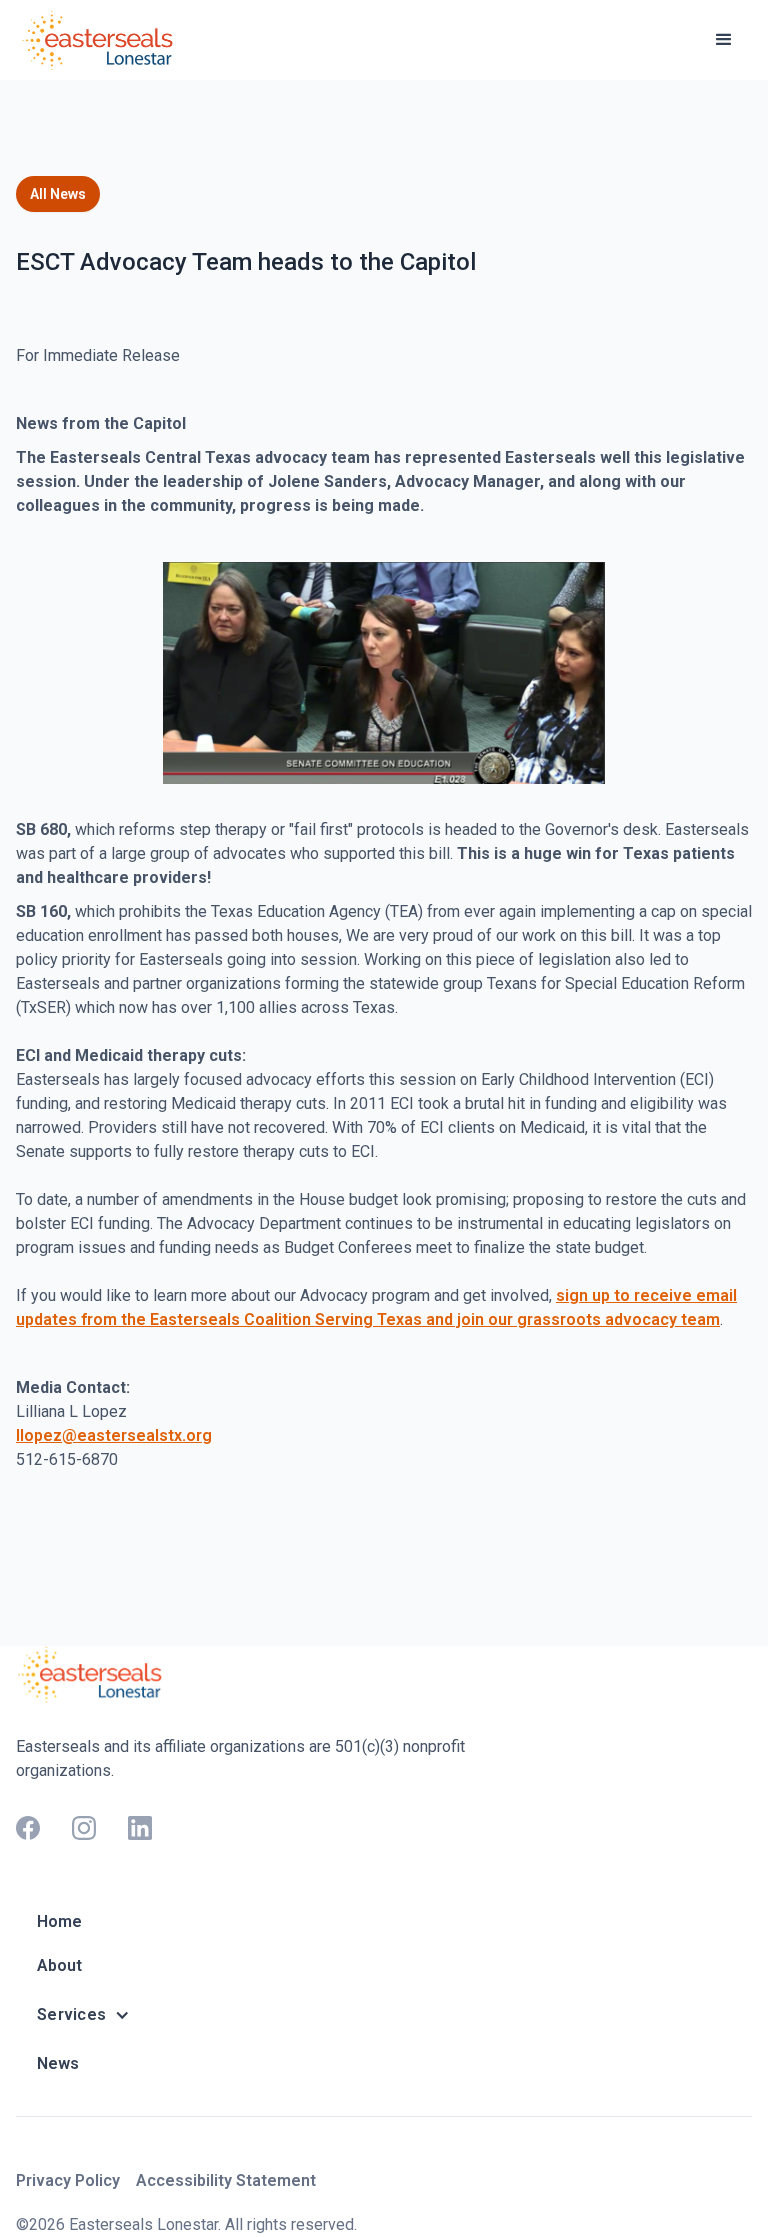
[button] (724, 40)
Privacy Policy (68, 2180)
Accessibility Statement (226, 2180)
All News (58, 194)
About (59, 1965)
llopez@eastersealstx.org (114, 1435)
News (58, 2063)
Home (59, 1921)
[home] (101, 40)
